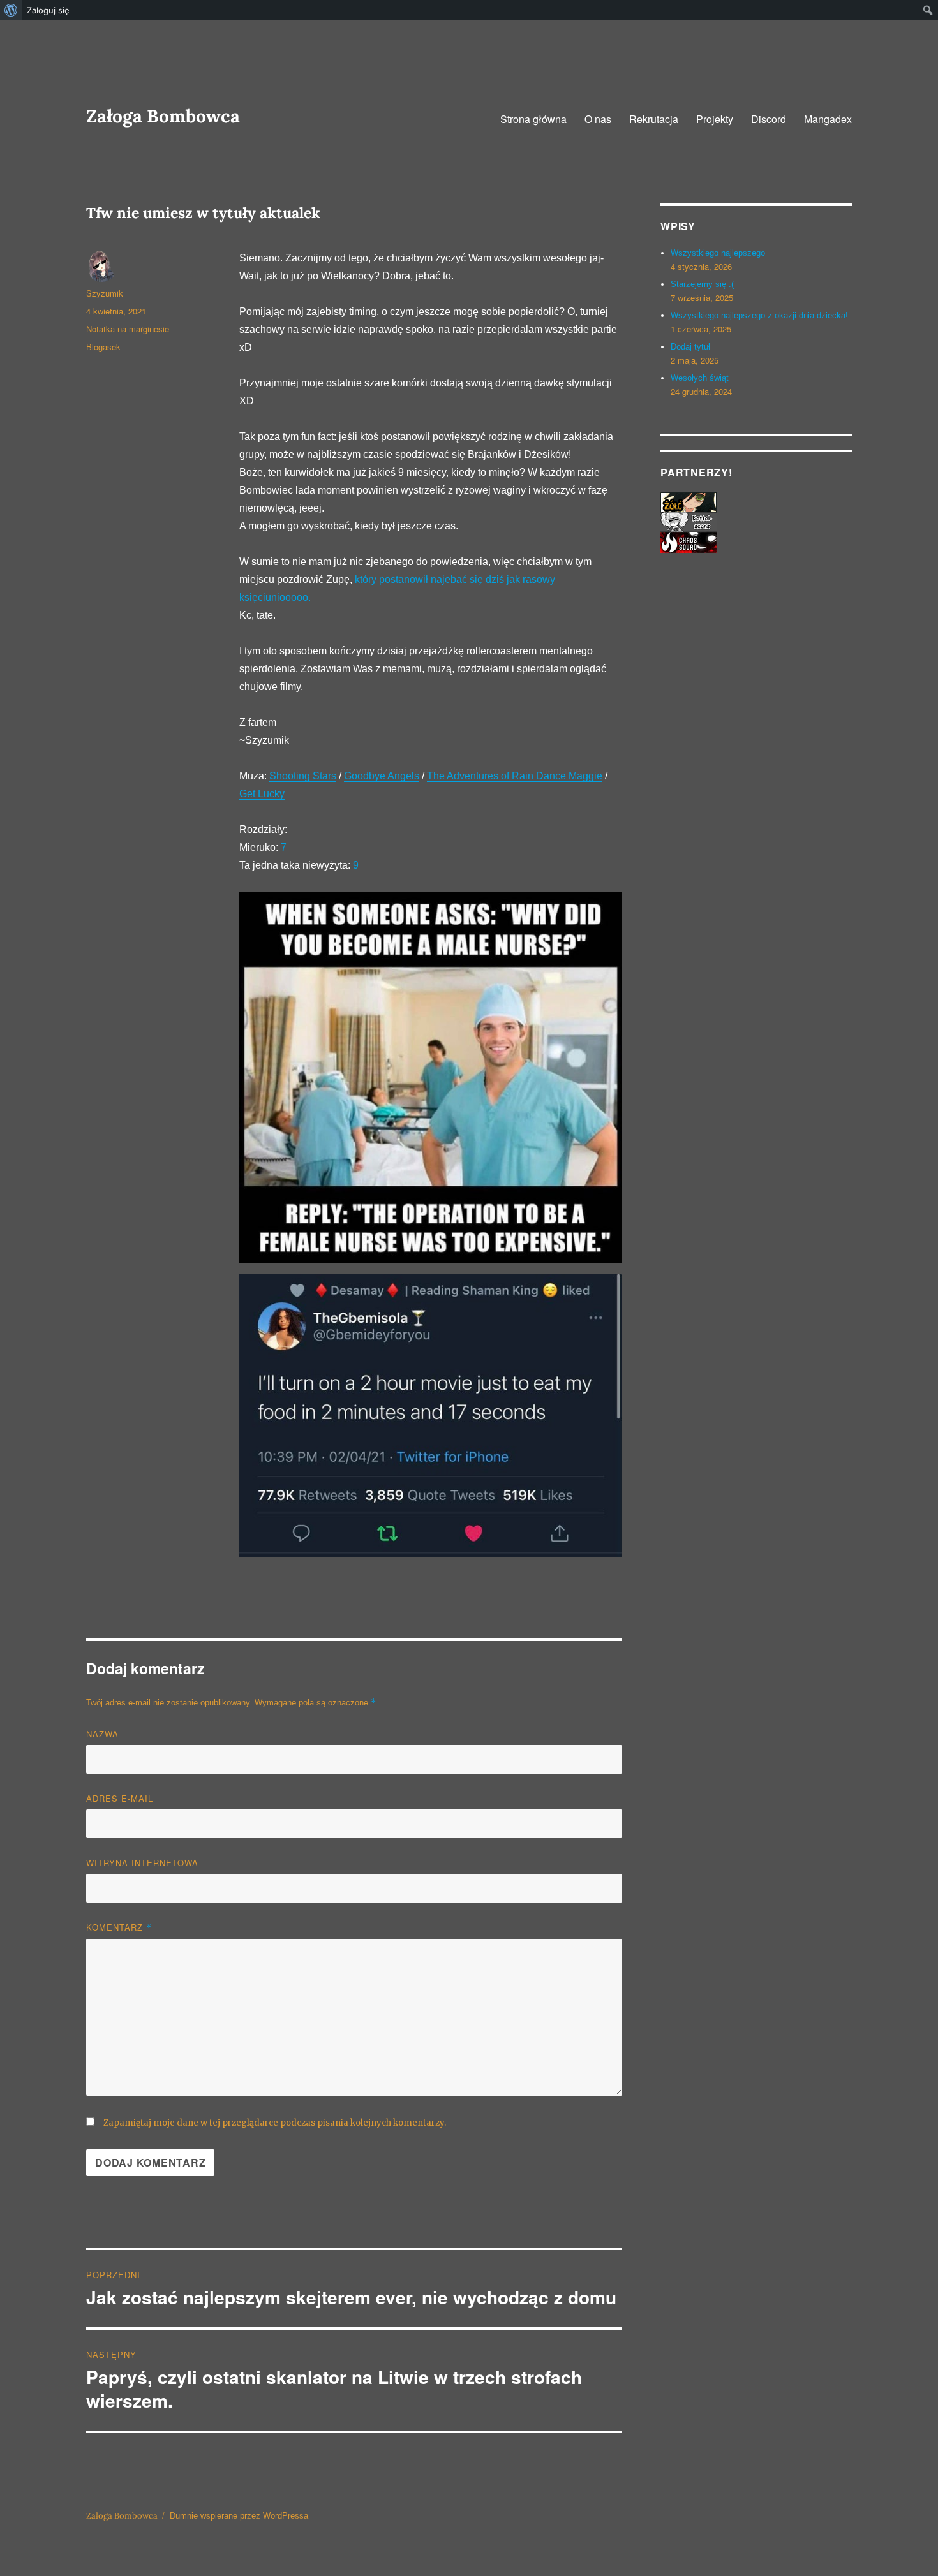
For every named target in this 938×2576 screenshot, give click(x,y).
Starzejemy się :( (702, 284)
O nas (598, 119)
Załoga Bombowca (163, 116)
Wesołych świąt (700, 378)
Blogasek (103, 347)
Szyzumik (105, 293)
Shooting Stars (303, 776)
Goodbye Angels (382, 776)
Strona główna (533, 119)
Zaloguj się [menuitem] (48, 10)
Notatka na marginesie (128, 329)
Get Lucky (262, 794)
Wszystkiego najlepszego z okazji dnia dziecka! (759, 315)
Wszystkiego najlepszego (718, 253)
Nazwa (102, 1734)
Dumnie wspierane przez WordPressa (239, 2516)
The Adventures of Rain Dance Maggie (515, 776)
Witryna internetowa (142, 1863)
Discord (769, 119)
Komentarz (119, 1927)
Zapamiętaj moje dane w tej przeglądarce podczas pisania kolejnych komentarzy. (275, 2123)
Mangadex (828, 119)
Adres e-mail (120, 1798)
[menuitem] (11, 10)
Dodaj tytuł (690, 347)
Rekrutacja (654, 119)
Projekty (715, 119)
